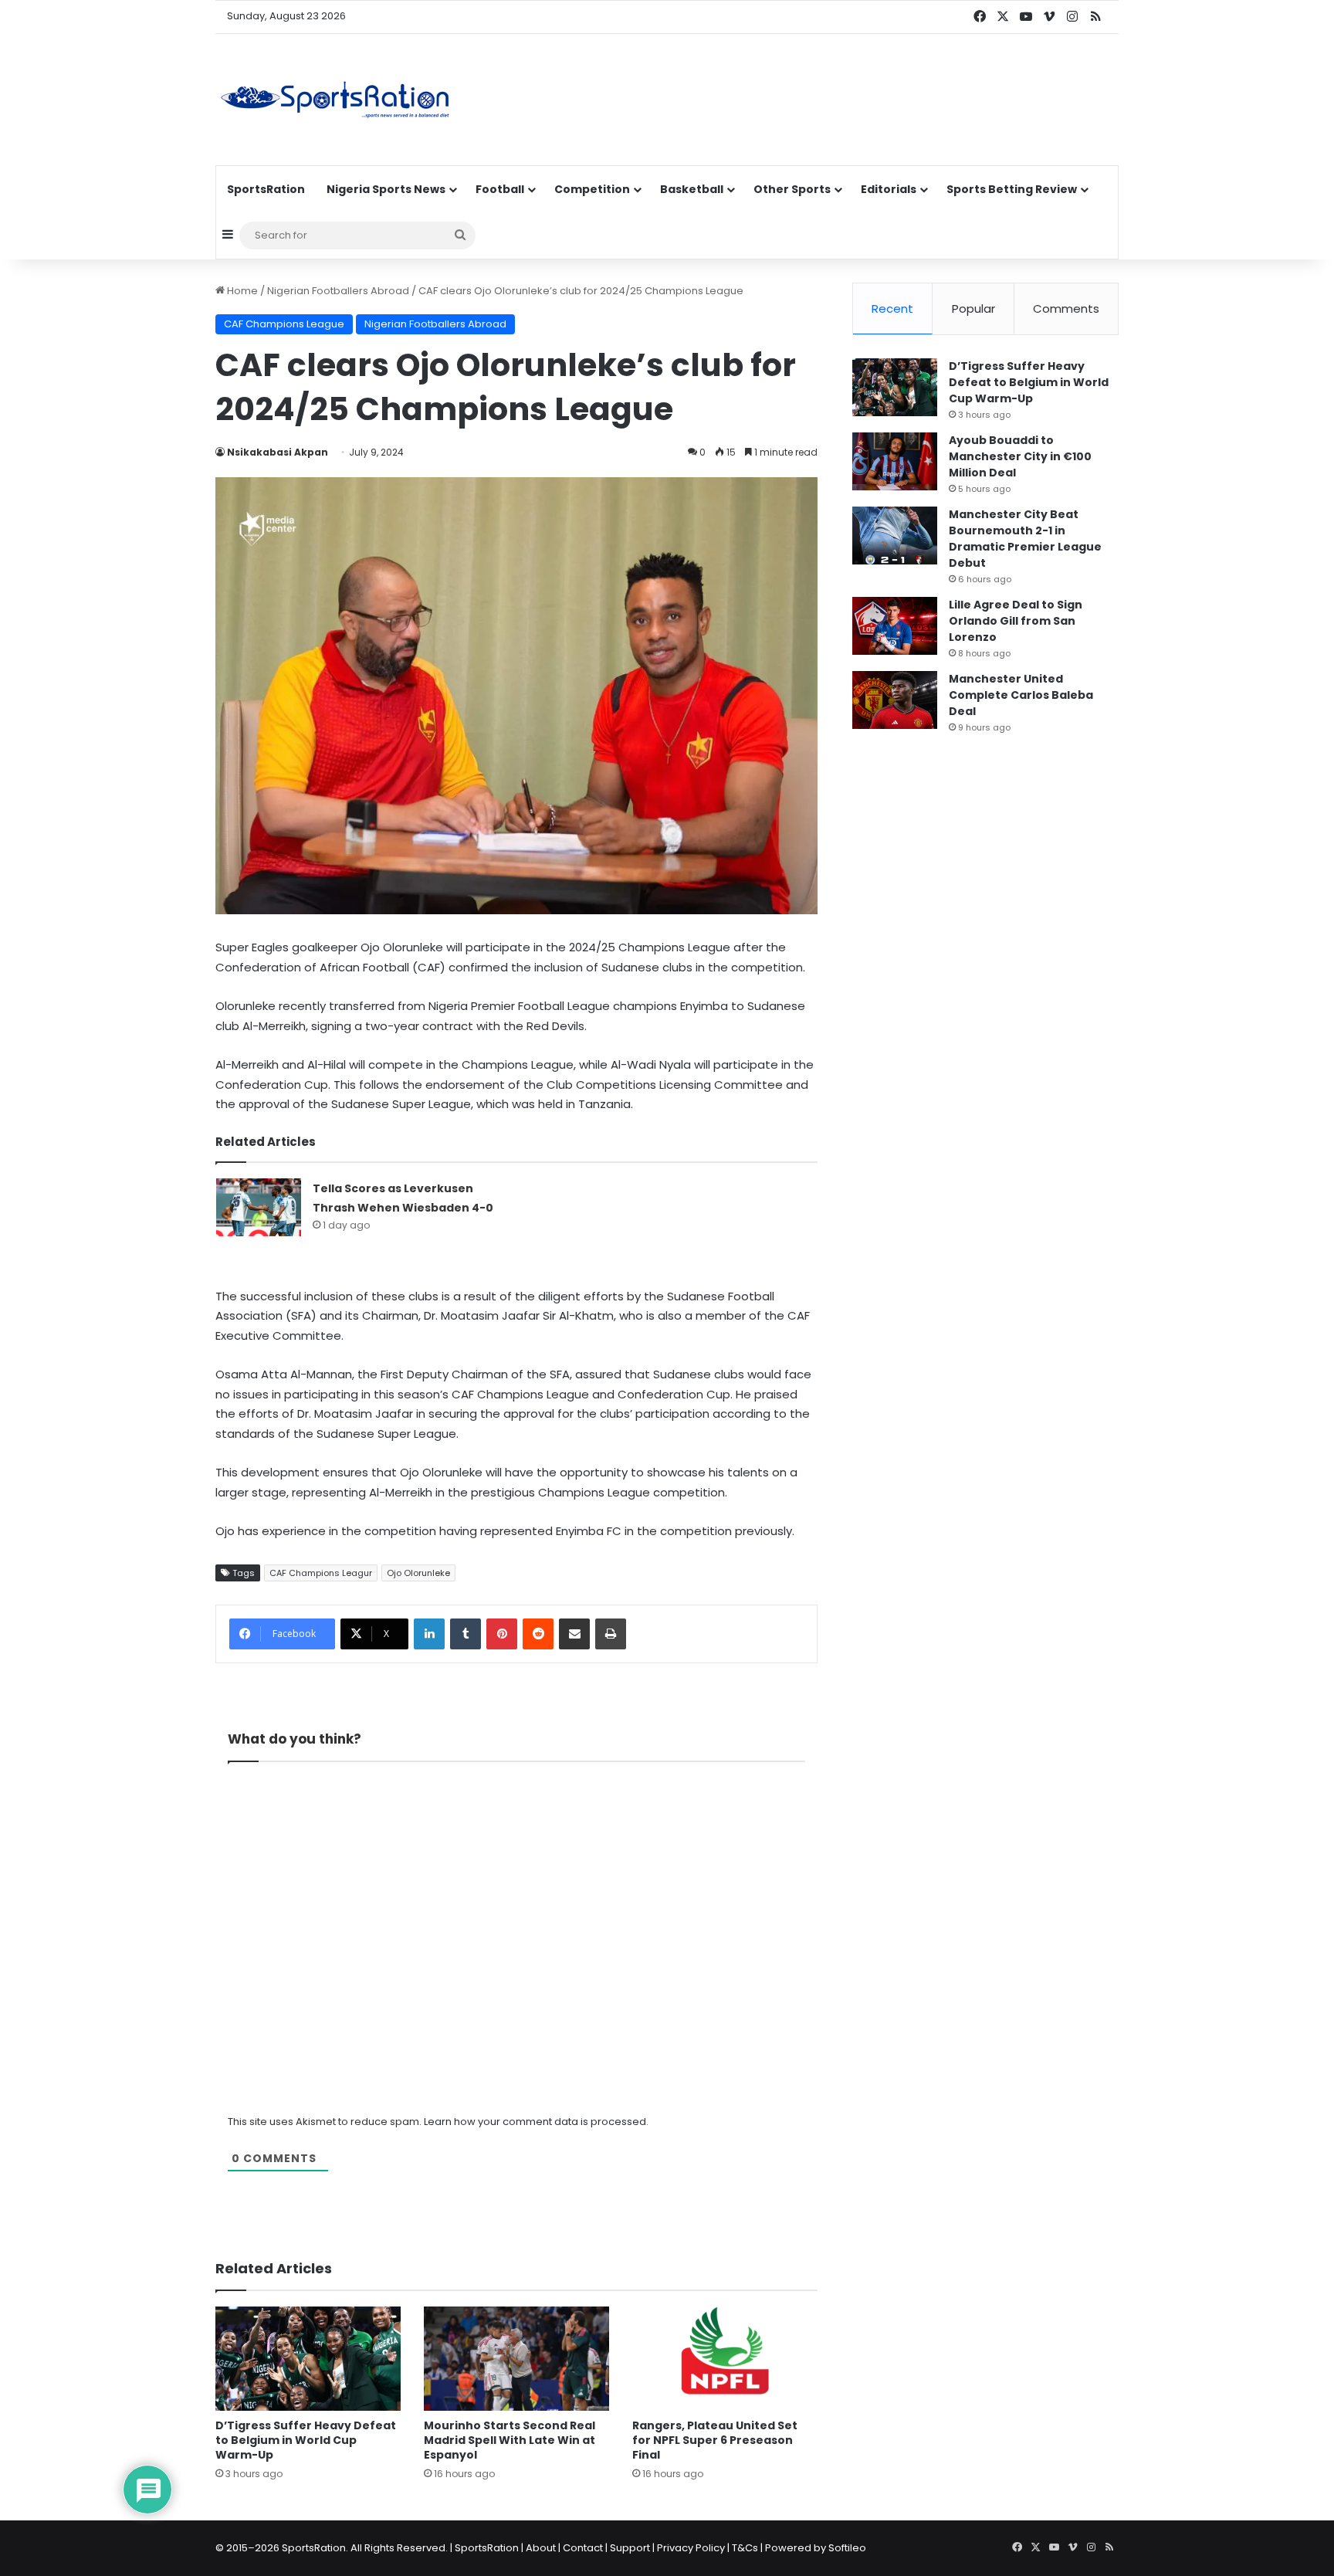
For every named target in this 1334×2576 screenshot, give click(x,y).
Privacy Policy (691, 2548)
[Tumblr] (466, 1634)
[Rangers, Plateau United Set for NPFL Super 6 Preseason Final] (725, 2359)
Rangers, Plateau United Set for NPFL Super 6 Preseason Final (715, 2440)
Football (500, 189)
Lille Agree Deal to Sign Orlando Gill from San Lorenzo (1016, 621)
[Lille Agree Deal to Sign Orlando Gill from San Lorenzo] (895, 626)
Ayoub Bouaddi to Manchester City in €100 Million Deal (1020, 456)
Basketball (692, 189)
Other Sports (792, 189)
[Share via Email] (574, 1634)
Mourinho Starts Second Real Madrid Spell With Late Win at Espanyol (510, 2440)
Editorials (889, 189)
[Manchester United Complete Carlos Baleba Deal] (895, 700)
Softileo (847, 2548)
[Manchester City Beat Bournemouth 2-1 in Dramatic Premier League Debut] (895, 536)
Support (630, 2548)
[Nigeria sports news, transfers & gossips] (335, 100)
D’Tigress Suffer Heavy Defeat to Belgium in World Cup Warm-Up (306, 2440)
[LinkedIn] (429, 1634)
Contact (583, 2548)
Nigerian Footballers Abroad (338, 291)
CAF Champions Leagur (321, 1573)
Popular (973, 308)
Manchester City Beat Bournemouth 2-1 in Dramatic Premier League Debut (1025, 539)
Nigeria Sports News (386, 189)
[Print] (611, 1634)
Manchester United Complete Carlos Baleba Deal (1021, 695)
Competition (592, 189)
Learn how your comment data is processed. (536, 2122)
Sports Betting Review (1012, 189)
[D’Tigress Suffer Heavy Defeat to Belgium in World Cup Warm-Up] (308, 2359)
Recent (892, 308)
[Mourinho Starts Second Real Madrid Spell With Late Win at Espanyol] (516, 2359)
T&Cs (745, 2548)
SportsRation (266, 189)
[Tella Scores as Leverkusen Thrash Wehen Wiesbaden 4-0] (259, 1207)
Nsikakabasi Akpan (278, 452)
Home (241, 291)
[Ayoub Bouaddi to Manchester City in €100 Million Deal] (895, 461)
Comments (1066, 308)
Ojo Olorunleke (418, 1573)
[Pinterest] (502, 1634)
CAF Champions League (284, 324)
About (541, 2548)
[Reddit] (538, 1634)
